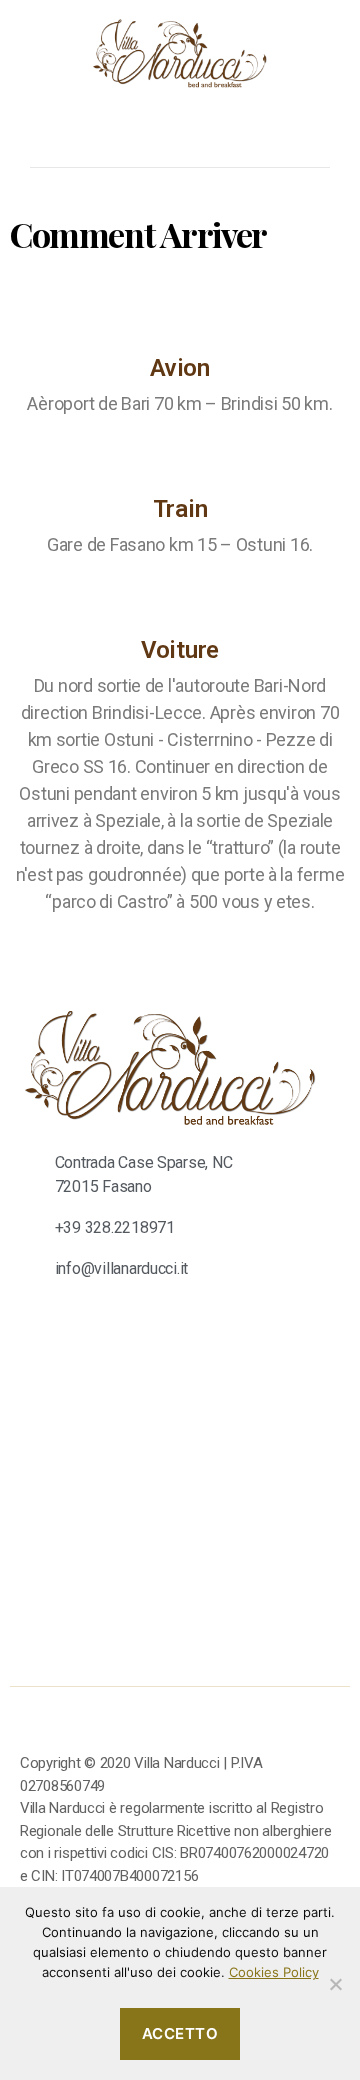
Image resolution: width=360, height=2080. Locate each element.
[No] (335, 1984)
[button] (55, 129)
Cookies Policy (274, 1972)
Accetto (180, 2033)
